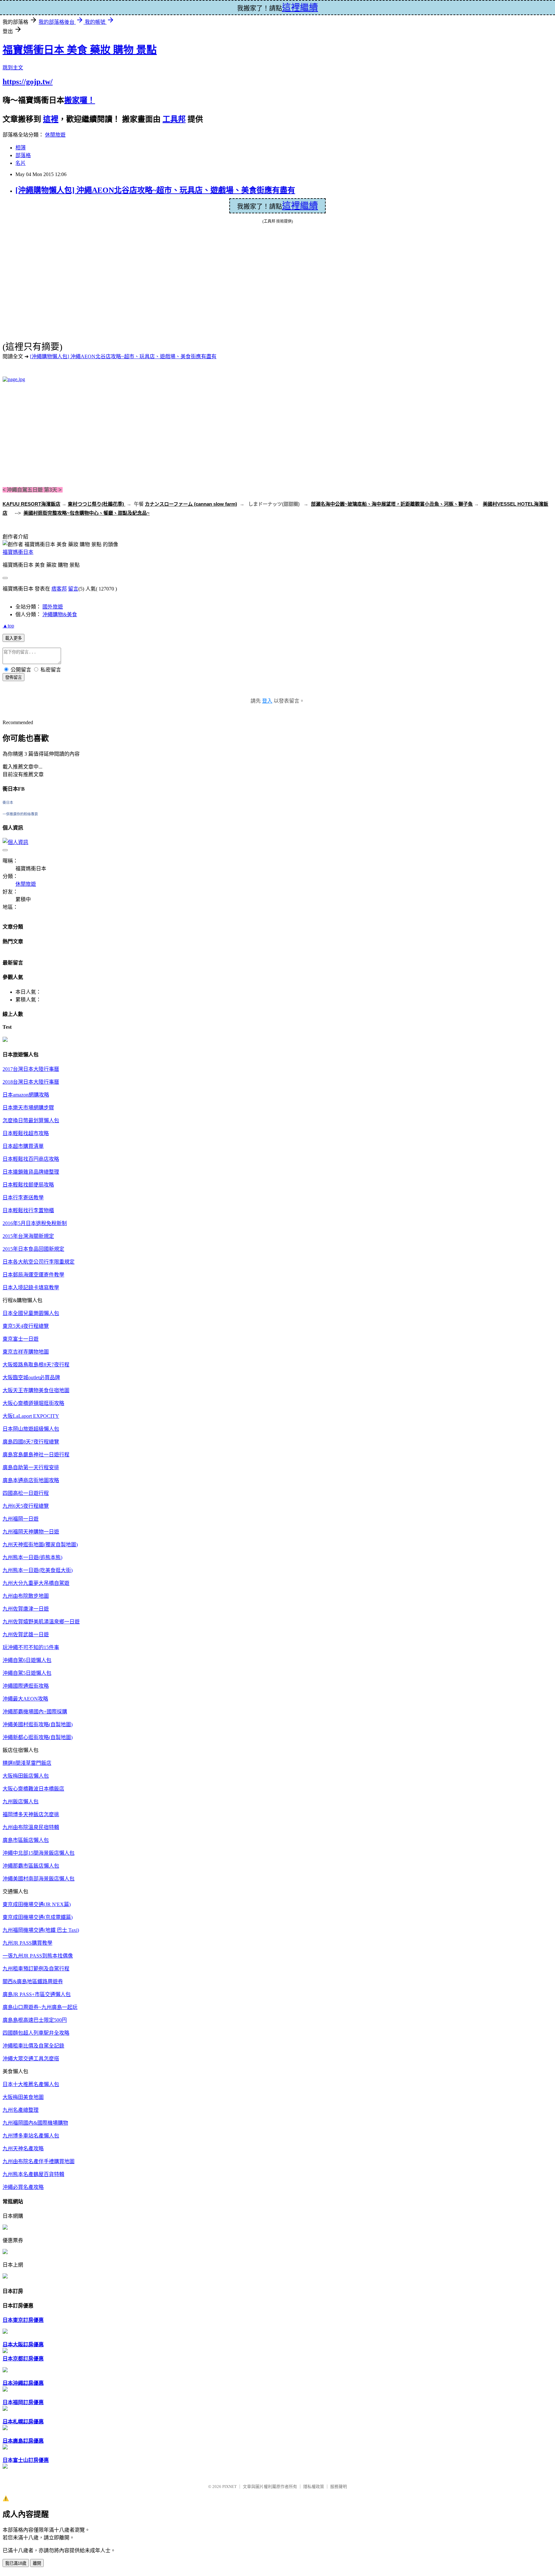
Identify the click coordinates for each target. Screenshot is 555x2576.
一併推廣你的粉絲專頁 (20, 814)
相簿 (21, 148)
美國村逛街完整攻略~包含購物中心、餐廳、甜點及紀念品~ (87, 513)
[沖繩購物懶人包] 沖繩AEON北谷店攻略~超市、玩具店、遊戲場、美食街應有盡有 (155, 190)
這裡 (51, 119)
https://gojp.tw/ (28, 82)
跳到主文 (13, 68)
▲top (8, 626)
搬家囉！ (80, 100)
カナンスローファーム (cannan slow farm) (191, 504)
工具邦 (174, 119)
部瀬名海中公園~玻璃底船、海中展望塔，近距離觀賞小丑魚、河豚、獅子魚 (392, 504)
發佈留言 (13, 677)
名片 (21, 163)
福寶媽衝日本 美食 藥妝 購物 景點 (80, 50)
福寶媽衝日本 (18, 552)
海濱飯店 (51, 504)
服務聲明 (339, 2487)
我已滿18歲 (16, 2563)
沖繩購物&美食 (60, 614)
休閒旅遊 (55, 135)
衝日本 (8, 803)
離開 (37, 2563)
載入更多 (13, 638)
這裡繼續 (300, 206)
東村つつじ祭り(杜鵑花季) (97, 504)
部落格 (23, 155)
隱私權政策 (314, 2487)
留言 (73, 589)
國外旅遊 (53, 607)
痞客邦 (59, 589)
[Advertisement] (57, 433)
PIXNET (229, 2487)
